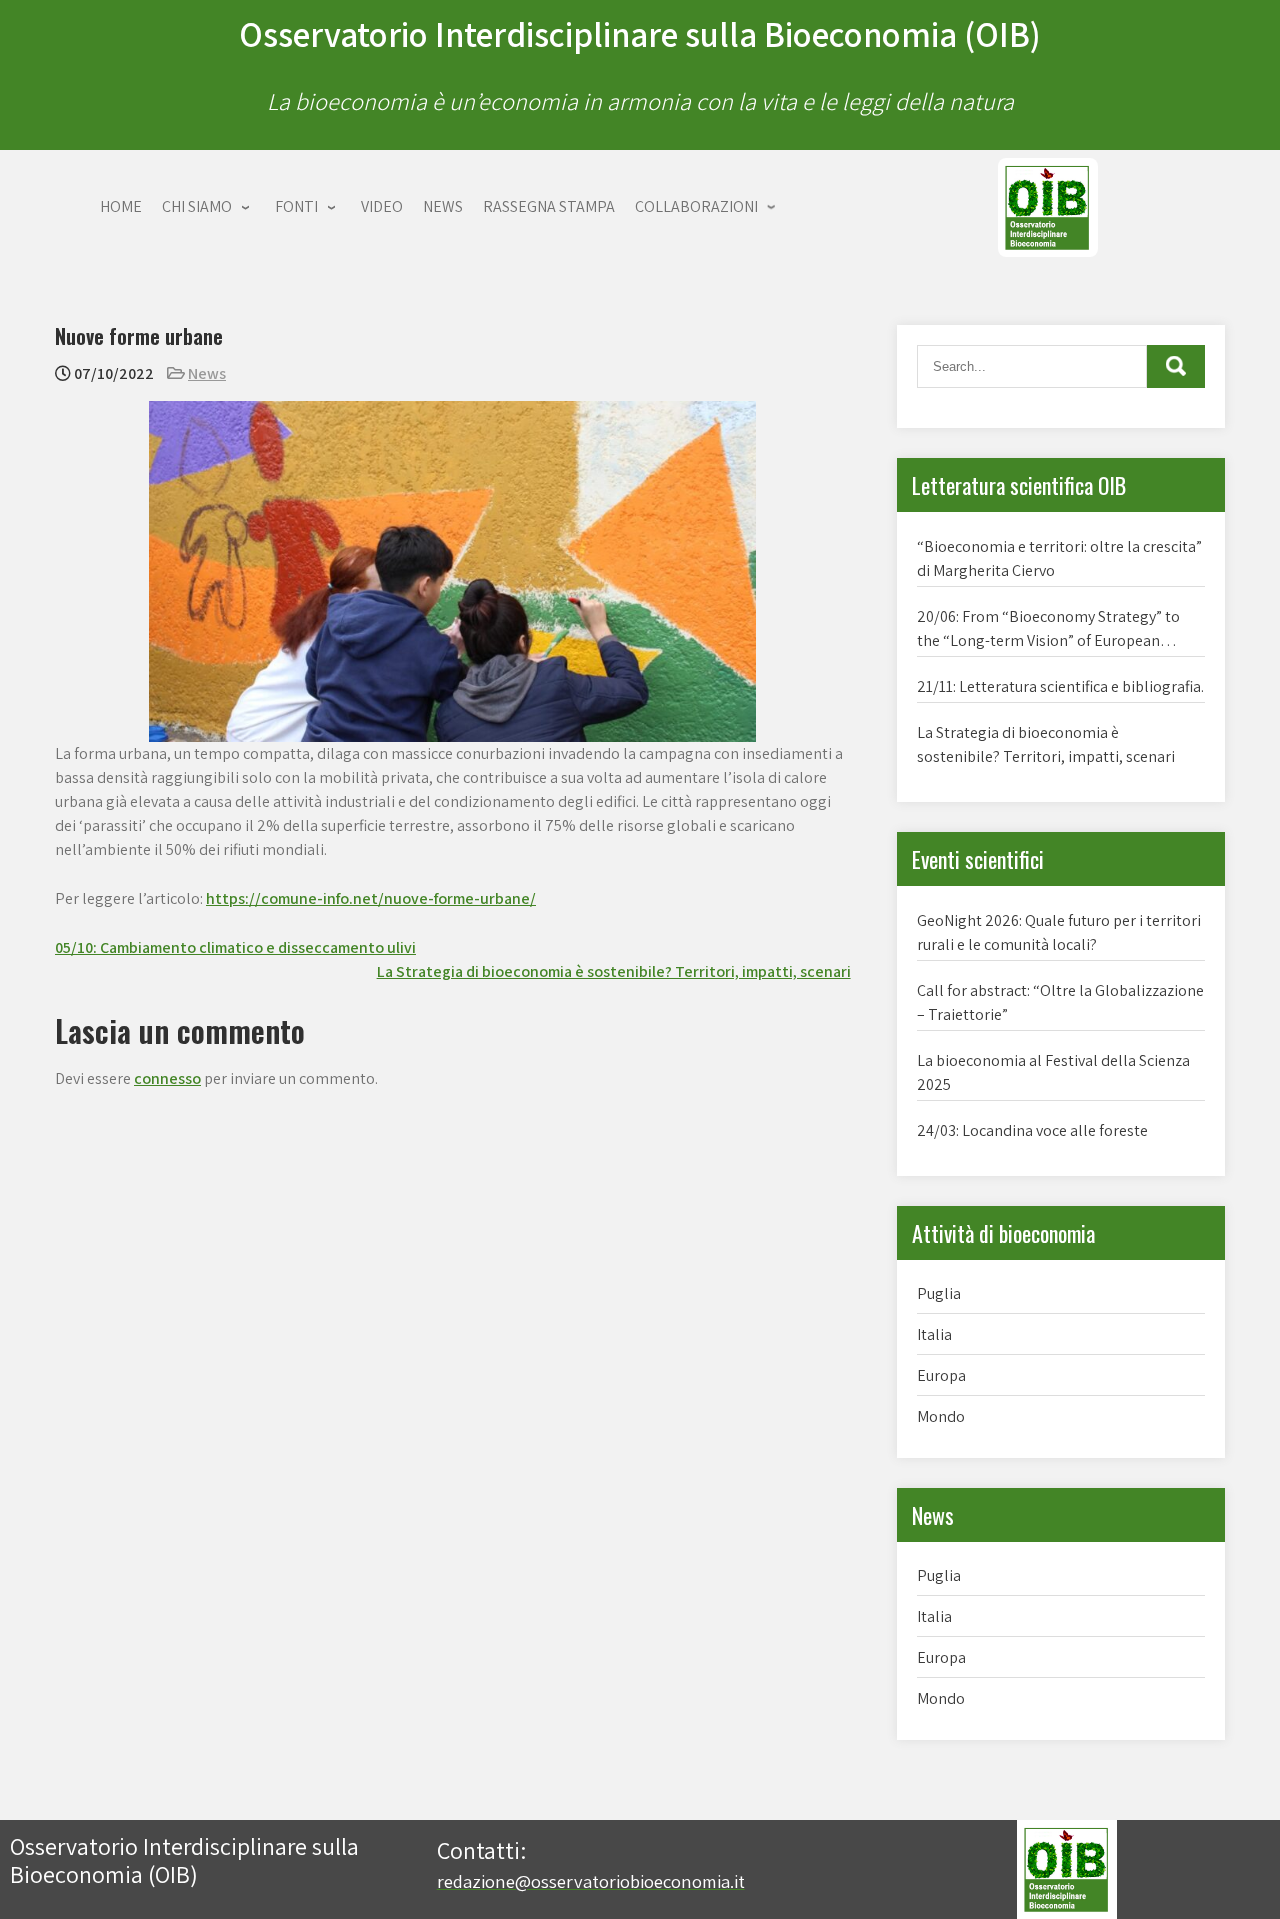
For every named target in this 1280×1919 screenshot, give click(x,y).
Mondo (941, 1416)
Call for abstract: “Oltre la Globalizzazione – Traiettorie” (1060, 1002)
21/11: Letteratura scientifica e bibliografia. (1060, 686)
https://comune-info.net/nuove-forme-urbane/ (371, 898)
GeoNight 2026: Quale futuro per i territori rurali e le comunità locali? (1059, 932)
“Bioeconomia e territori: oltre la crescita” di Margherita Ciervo (1059, 558)
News (207, 373)
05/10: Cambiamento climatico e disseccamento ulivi (235, 947)
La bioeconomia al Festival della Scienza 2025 (1053, 1072)
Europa (941, 1375)
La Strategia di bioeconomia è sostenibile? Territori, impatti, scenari (614, 971)
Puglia (939, 1293)
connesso (167, 1078)
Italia (934, 1334)
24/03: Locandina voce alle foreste (1032, 1130)
